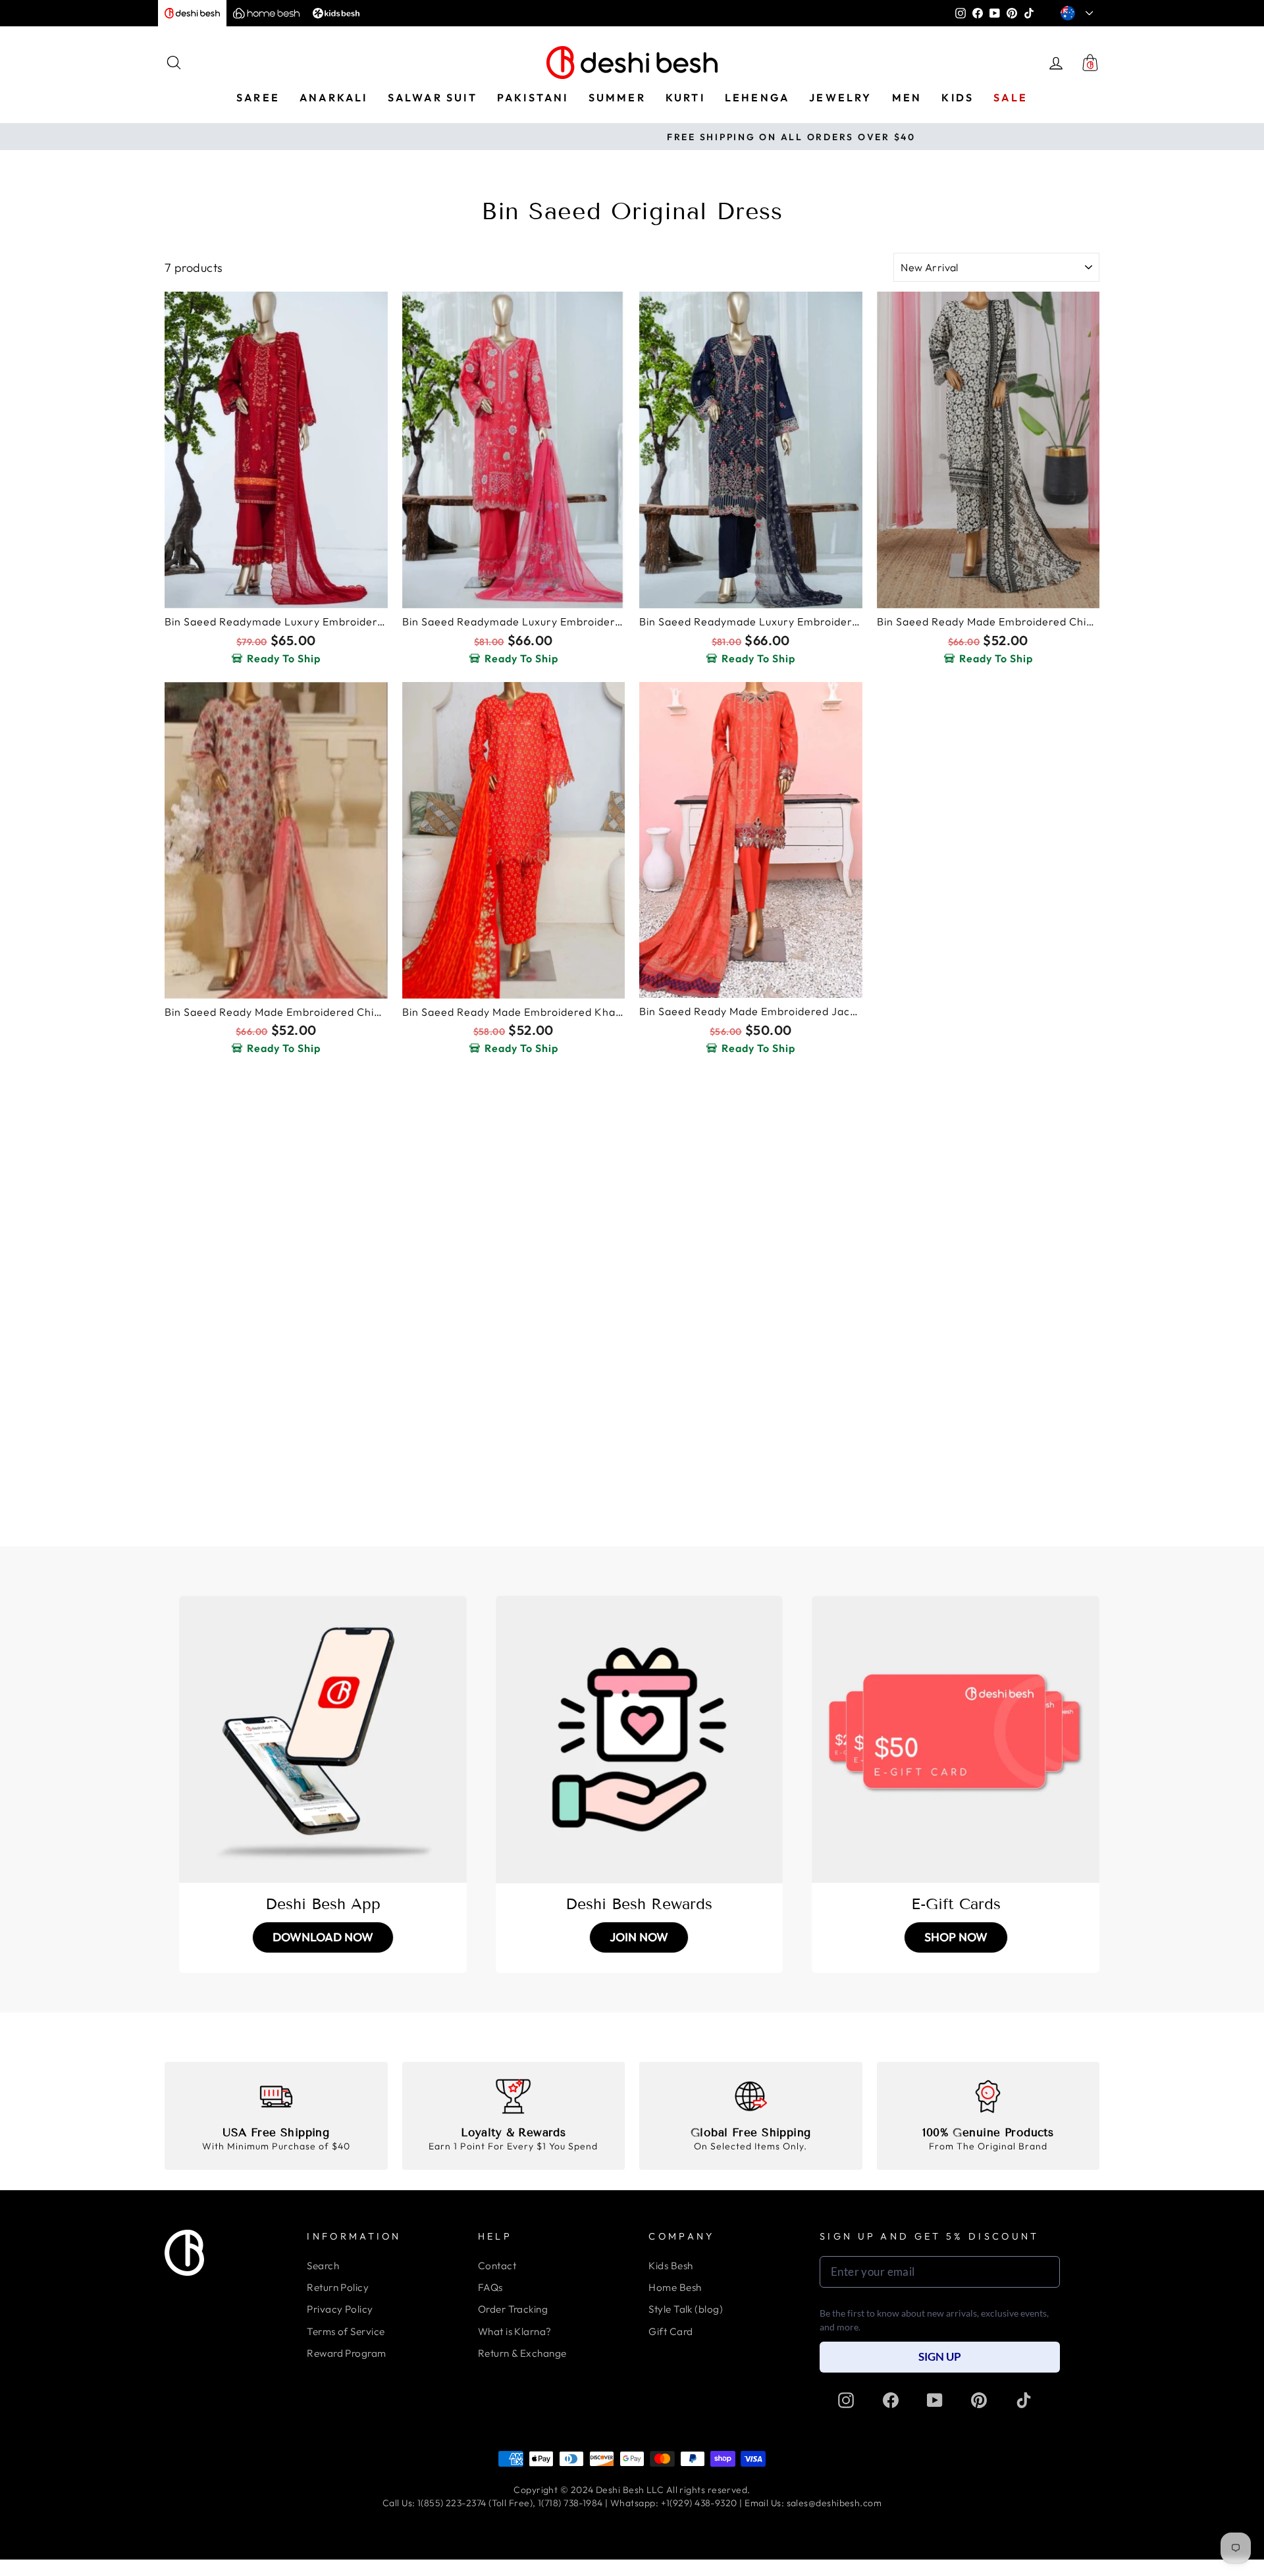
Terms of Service (346, 2331)
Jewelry (840, 97)
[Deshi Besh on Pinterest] (979, 2400)
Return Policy (338, 2287)
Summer (617, 97)
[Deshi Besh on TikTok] (1024, 2400)
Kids (958, 97)
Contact (497, 2266)
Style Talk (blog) (686, 2309)
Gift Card (671, 2331)
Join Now (639, 1937)
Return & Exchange (522, 2353)
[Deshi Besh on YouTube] (935, 2400)
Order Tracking (513, 2309)
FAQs (490, 2287)
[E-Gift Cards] (956, 1740)
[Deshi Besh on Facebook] (891, 2400)
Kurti (685, 97)
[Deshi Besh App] (323, 1740)
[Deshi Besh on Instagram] (846, 2400)
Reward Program (346, 2353)
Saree (258, 97)
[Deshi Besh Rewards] (640, 1740)
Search (323, 2266)
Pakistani (533, 97)
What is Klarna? (515, 2331)
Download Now (323, 1937)
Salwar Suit (433, 97)
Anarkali (334, 97)
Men (907, 97)
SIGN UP (940, 2356)
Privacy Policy (340, 2309)
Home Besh (675, 2287)
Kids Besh (671, 2266)
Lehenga (757, 97)
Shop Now (956, 1937)
